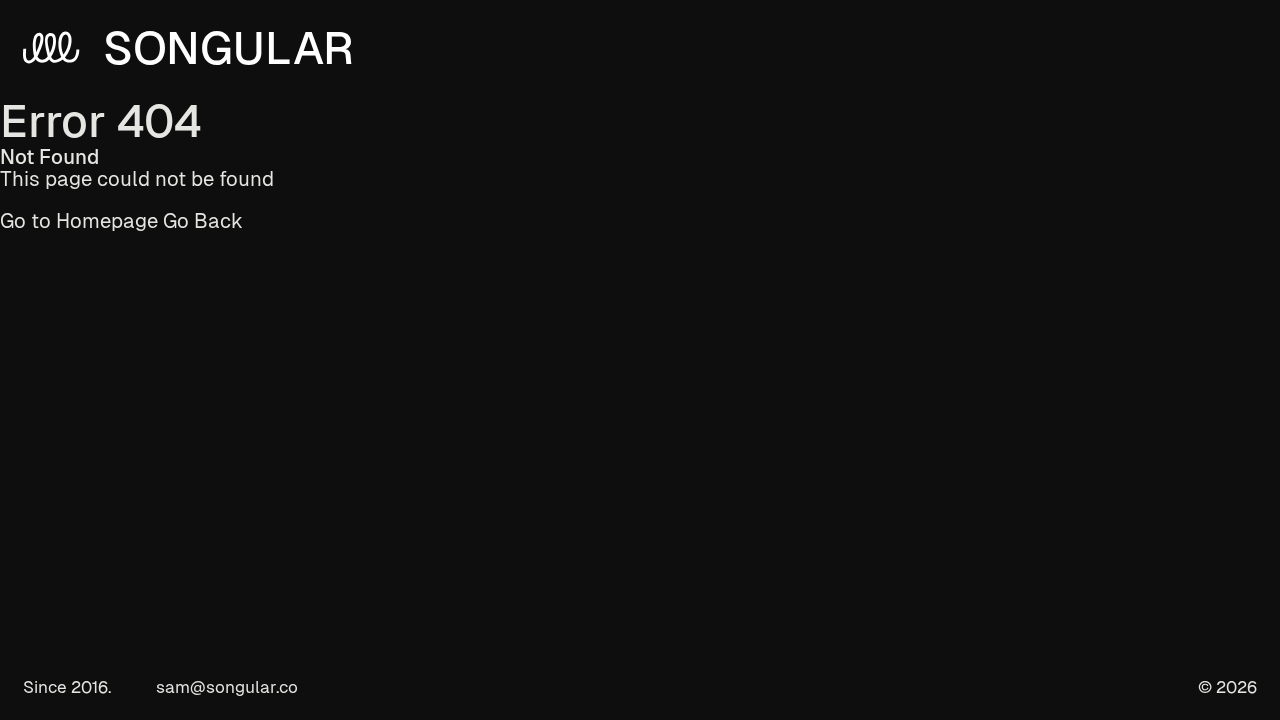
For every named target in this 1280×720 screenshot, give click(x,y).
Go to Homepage (79, 221)
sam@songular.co (227, 687)
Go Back (203, 221)
